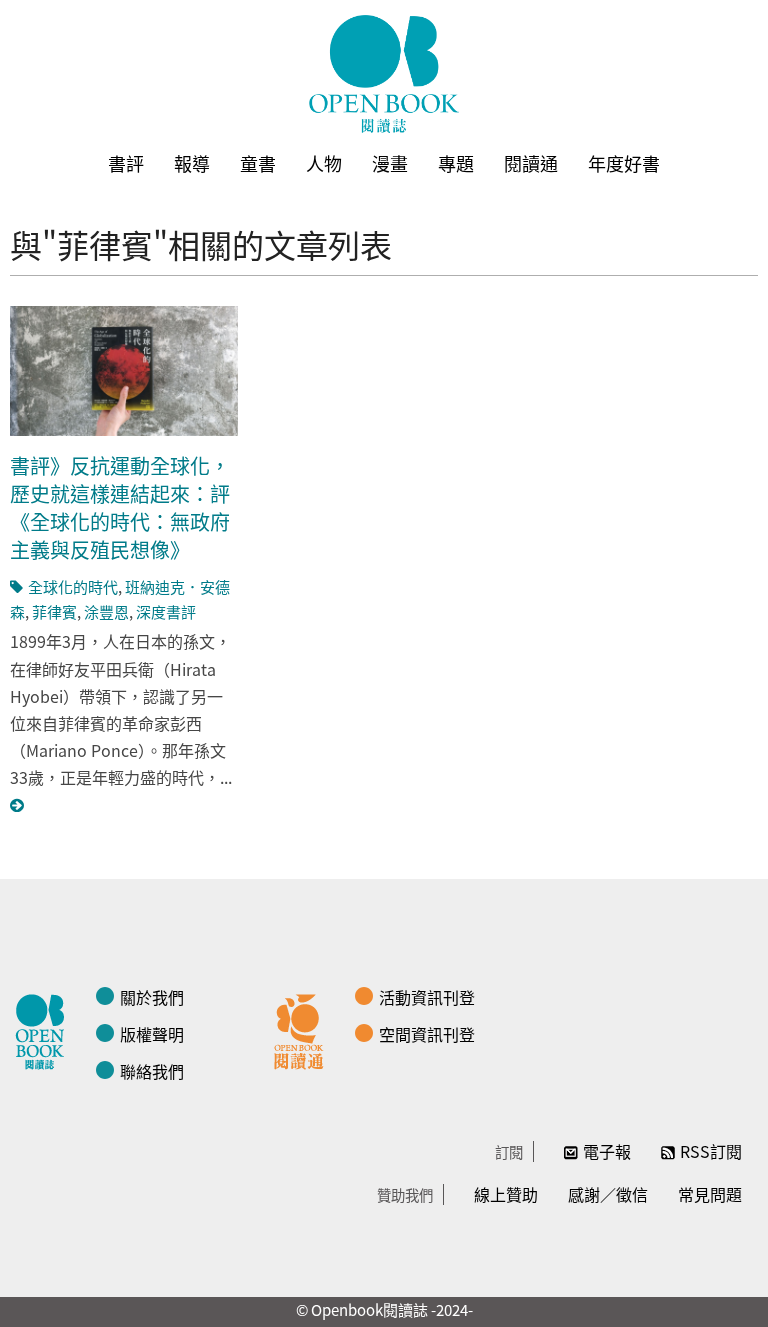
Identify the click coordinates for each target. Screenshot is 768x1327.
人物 (324, 163)
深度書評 (166, 611)
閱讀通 (531, 163)
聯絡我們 (152, 1071)
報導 (192, 163)
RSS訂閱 (711, 1151)
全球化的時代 (73, 586)
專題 (456, 163)
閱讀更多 (18, 805)
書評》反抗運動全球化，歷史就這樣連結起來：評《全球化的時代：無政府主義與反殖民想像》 (120, 507)
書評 (126, 163)
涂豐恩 (106, 611)
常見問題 (710, 1194)
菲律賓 (54, 611)
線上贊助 (506, 1194)
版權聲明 (152, 1034)
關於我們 (152, 997)
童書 (258, 163)
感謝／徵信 (608, 1194)
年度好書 (624, 163)
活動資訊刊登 (427, 997)
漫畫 (390, 163)
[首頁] (384, 74)
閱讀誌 (45, 1029)
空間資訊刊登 (427, 1034)
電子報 (607, 1151)
